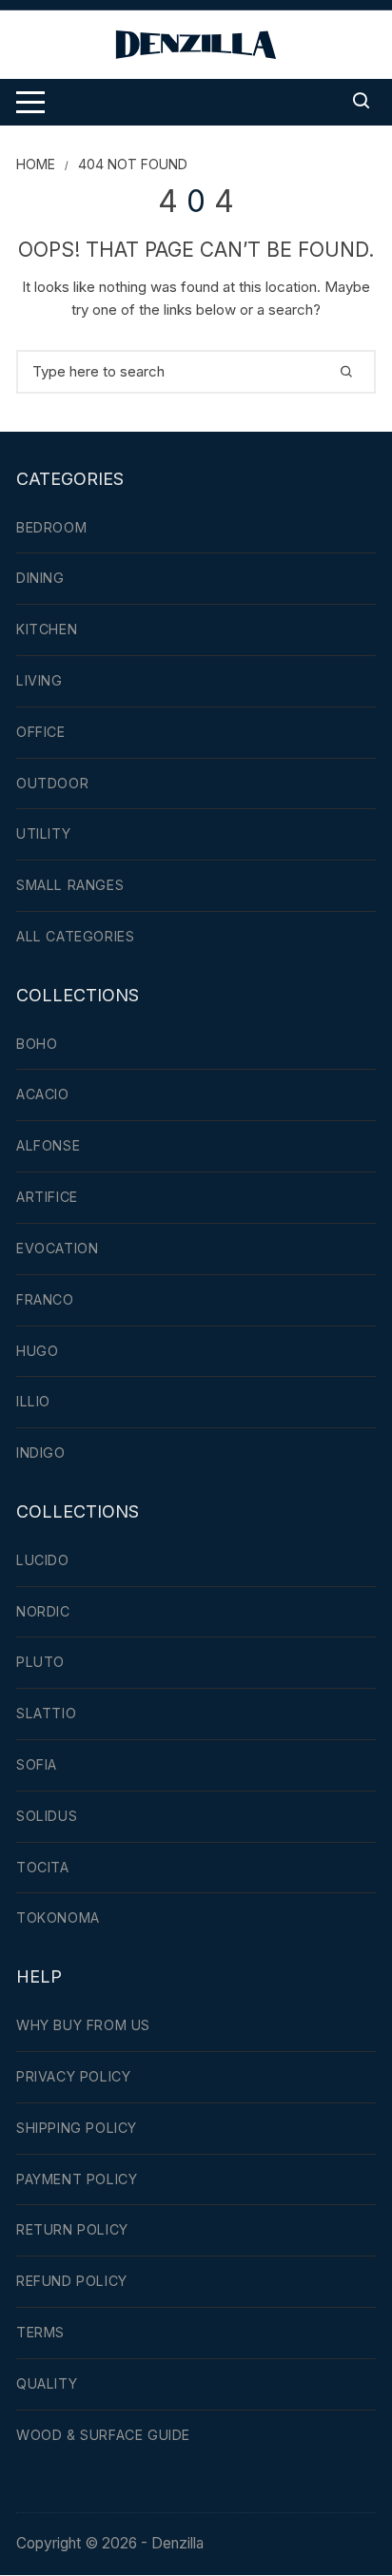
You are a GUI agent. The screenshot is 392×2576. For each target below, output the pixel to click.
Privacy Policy (73, 2076)
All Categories (75, 936)
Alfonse (48, 1145)
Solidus (47, 1816)
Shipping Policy (77, 2128)
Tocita (43, 1867)
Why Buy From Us (83, 2025)
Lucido (43, 1560)
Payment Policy (77, 2179)
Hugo (37, 1351)
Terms (40, 2332)
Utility (43, 833)
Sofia (37, 1764)
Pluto (40, 1662)
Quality (47, 2383)
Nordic (43, 1611)
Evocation (57, 1248)
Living (39, 680)
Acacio (43, 1094)
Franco (45, 1299)
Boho (37, 1044)
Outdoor (52, 783)
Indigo (41, 1453)
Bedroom (51, 527)
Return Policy (72, 2229)
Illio (33, 1401)
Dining (40, 578)
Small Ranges (70, 885)
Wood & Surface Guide (103, 2435)
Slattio (46, 1713)
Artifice (47, 1197)
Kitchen (47, 629)
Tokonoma (58, 1917)
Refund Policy (72, 2281)
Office (41, 732)
